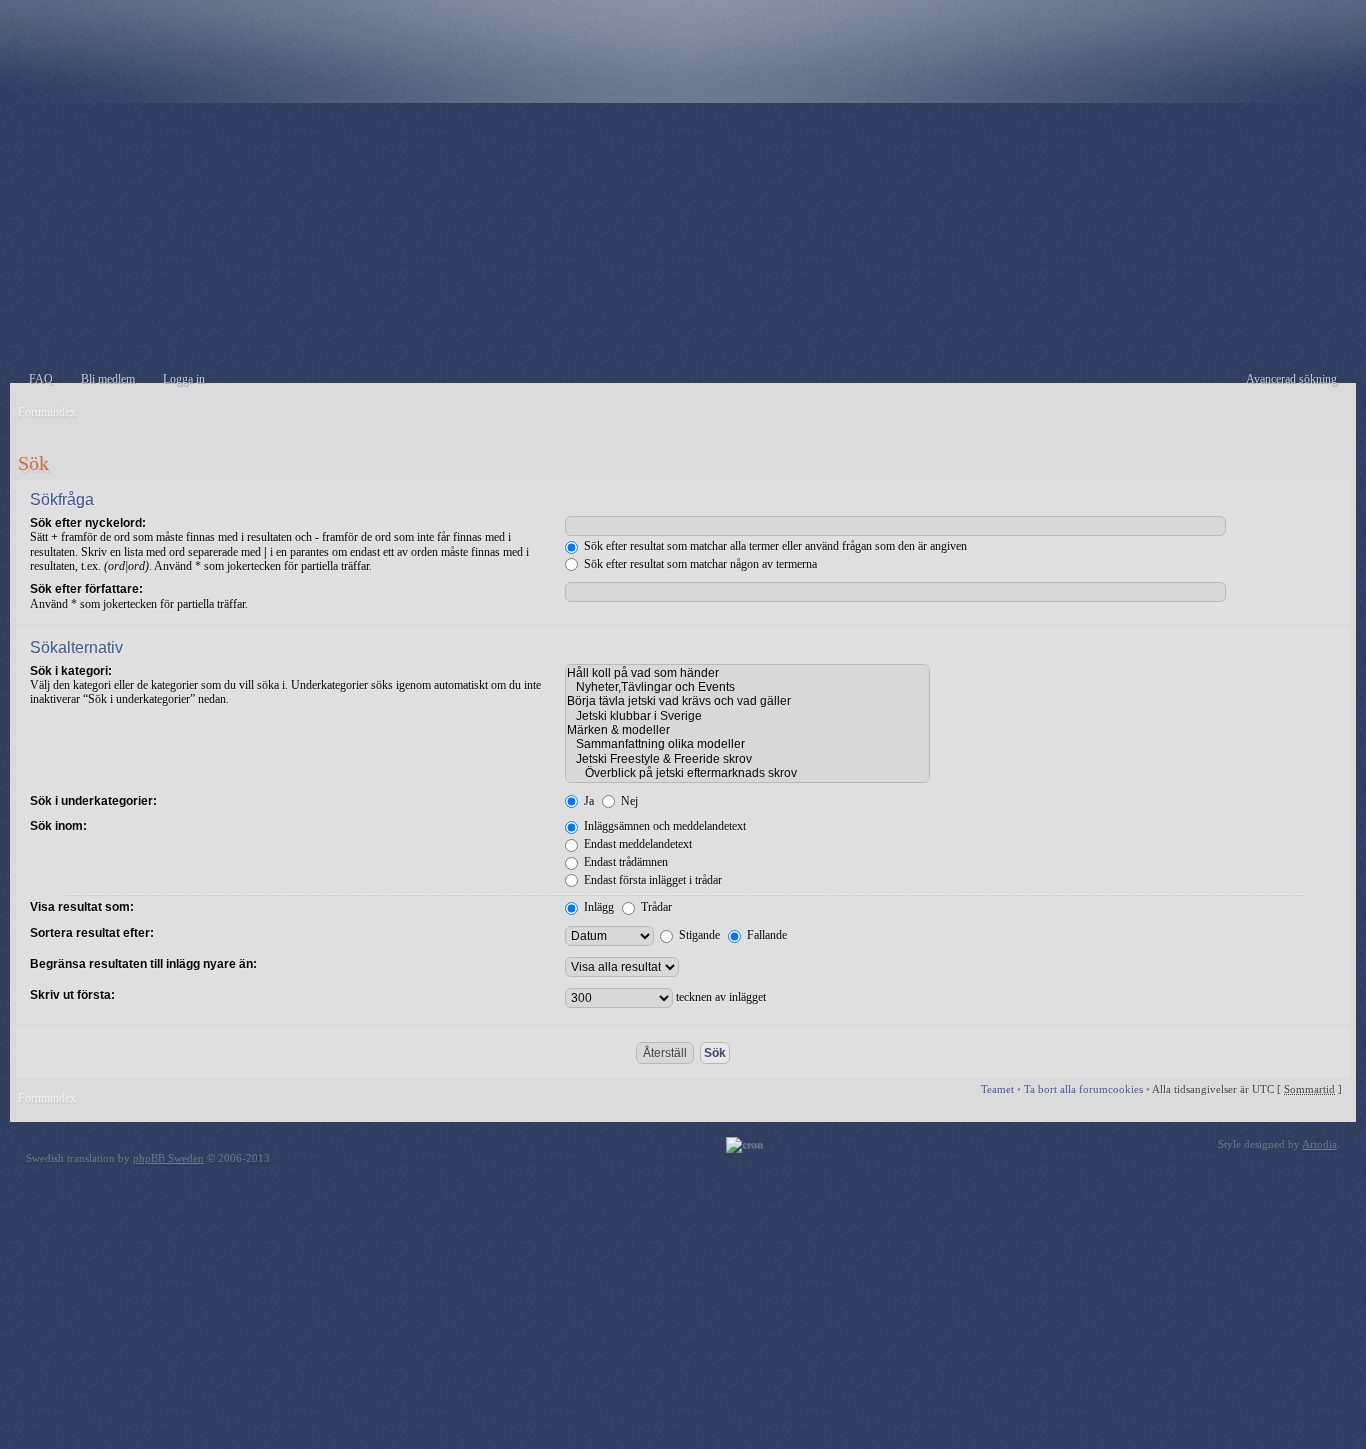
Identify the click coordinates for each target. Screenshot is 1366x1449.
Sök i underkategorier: (93, 801)
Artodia (1319, 1144)
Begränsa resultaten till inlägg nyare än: (143, 964)
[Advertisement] (683, 243)
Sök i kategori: (71, 671)
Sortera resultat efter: (92, 933)
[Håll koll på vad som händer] (747, 673)
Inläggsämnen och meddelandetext (663, 826)
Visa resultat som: (82, 907)
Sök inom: (58, 826)
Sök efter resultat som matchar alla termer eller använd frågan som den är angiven (774, 546)
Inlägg (597, 907)
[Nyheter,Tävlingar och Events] (747, 687)
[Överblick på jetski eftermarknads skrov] (747, 773)
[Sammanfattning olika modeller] (747, 744)
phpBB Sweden (168, 1158)
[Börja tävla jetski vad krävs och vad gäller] (747, 701)
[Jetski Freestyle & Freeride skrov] (747, 759)
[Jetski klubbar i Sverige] (747, 716)
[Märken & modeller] (747, 730)
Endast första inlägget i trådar (651, 880)
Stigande (698, 935)
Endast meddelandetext (636, 844)
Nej (628, 801)
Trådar (655, 907)
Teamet (997, 1089)
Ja (587, 801)
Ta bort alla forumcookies (1083, 1089)
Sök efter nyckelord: (88, 523)
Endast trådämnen (624, 862)
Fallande (765, 935)
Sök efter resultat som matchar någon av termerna (699, 564)
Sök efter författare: (86, 589)
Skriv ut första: (72, 995)
